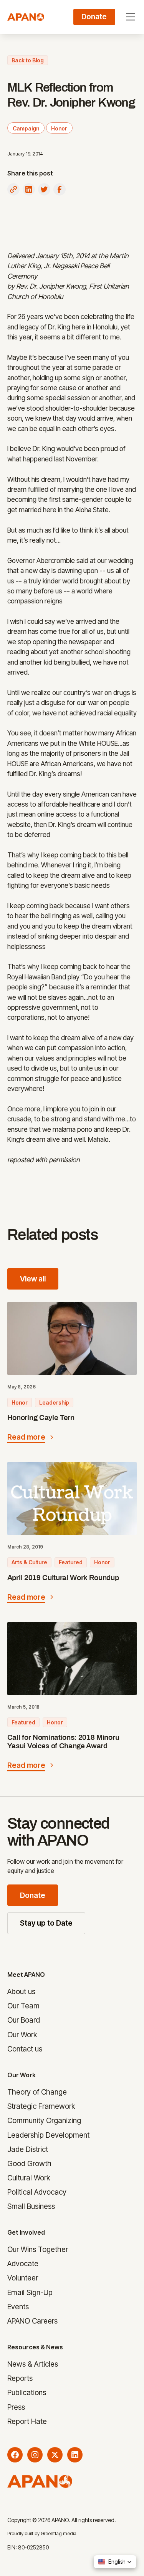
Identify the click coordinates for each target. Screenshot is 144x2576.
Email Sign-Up (30, 2292)
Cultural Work (29, 2178)
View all (33, 1279)
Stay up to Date (46, 1923)
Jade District (28, 2149)
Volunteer (23, 2278)
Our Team (23, 2006)
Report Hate (27, 2421)
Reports (20, 2378)
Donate (33, 1895)
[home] (26, 17)
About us (21, 1992)
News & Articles (33, 2364)
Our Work (22, 2035)
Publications (27, 2393)
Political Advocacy (37, 2192)
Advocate (23, 2264)
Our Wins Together (38, 2250)
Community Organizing (44, 2121)
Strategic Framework (41, 2106)
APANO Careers (32, 2321)
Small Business (31, 2206)
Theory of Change (37, 2092)
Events (18, 2307)
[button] (129, 17)
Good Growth (29, 2163)
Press (16, 2407)
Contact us (25, 2049)
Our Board (24, 2020)
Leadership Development (48, 2135)
